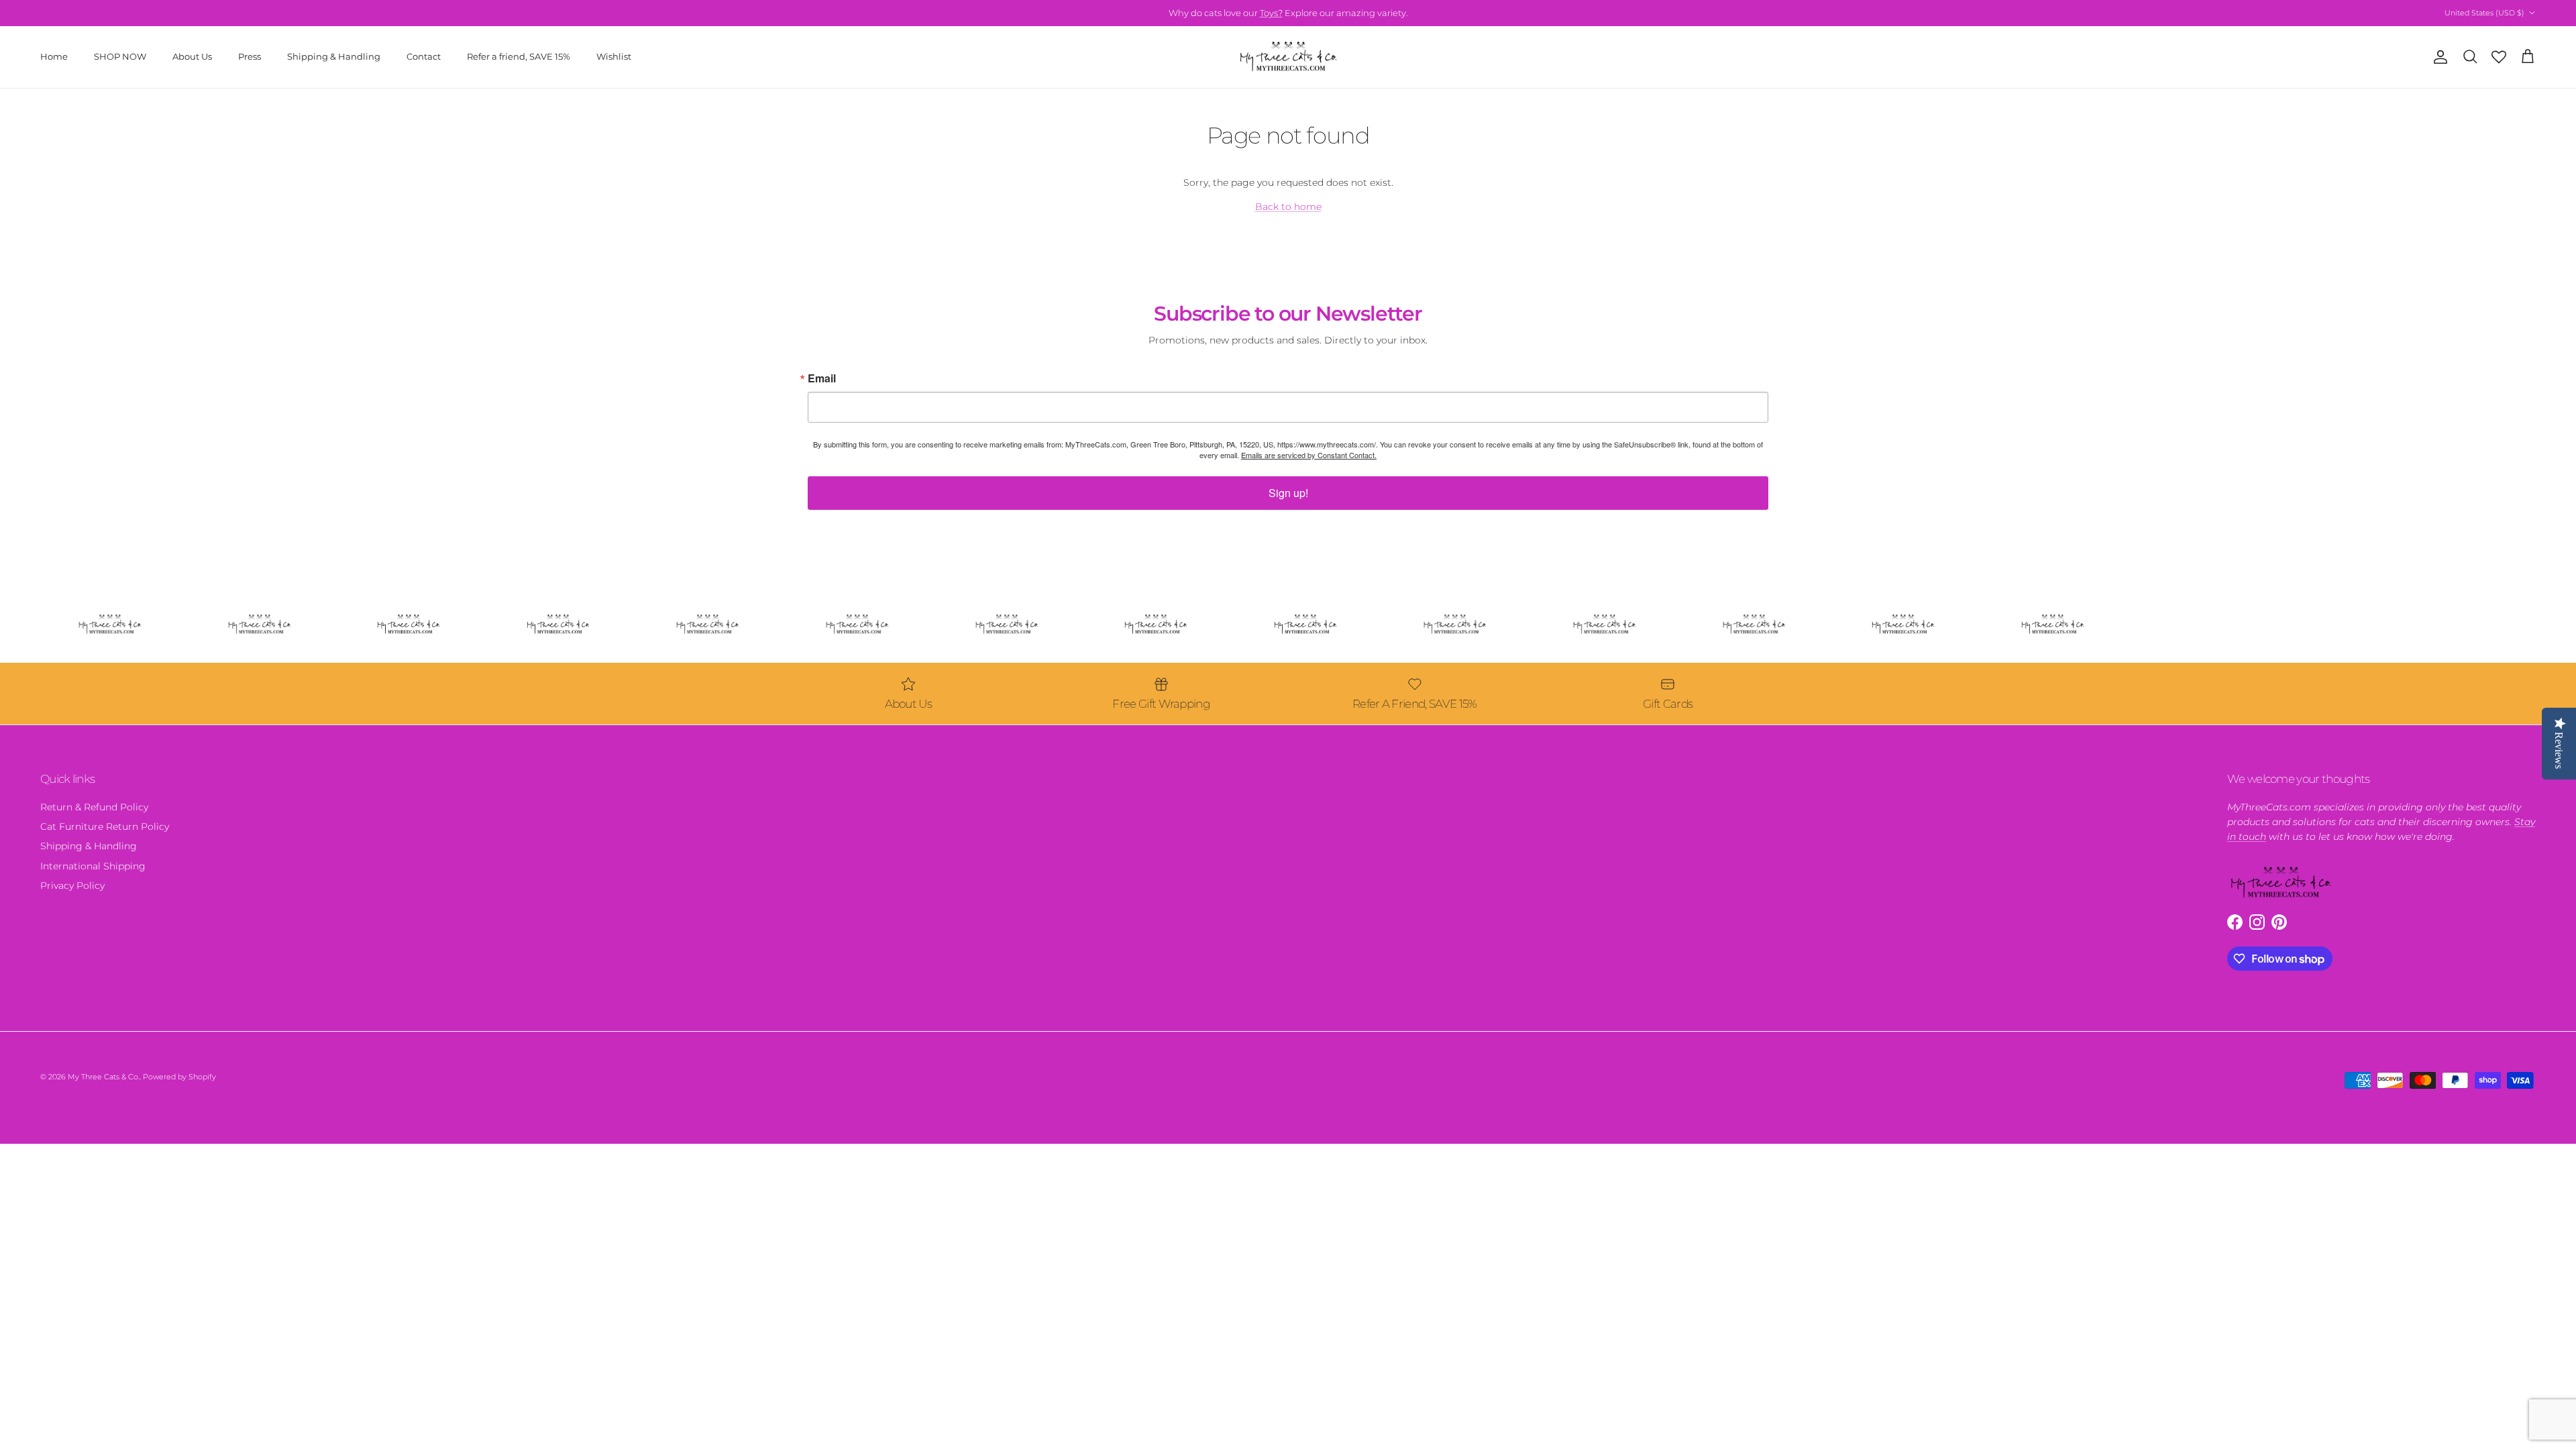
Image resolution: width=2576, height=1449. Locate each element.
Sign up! (1288, 493)
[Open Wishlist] (2499, 57)
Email (822, 378)
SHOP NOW (120, 56)
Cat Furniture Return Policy (105, 826)
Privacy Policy (72, 885)
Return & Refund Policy (94, 807)
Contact (424, 56)
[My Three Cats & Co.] (1288, 57)
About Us (192, 56)
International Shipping (93, 866)
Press (250, 56)
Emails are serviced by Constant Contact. (1309, 455)
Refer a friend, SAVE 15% (519, 56)
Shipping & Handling (334, 56)
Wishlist (614, 56)
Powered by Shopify (179, 1077)
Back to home (1288, 207)
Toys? (1271, 13)
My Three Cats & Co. (104, 1077)
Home (54, 56)
